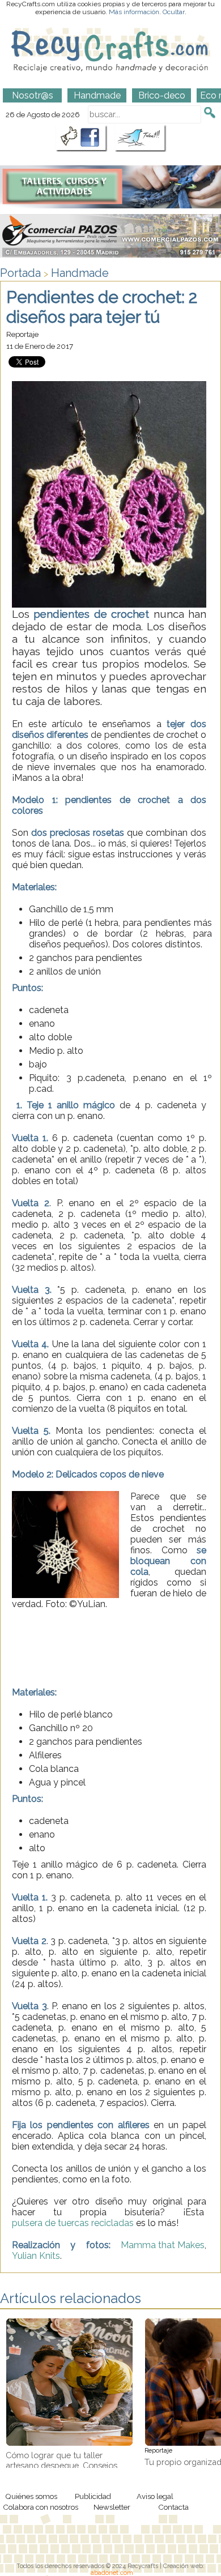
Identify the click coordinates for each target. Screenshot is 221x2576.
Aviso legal (155, 2496)
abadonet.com (112, 2573)
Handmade (80, 273)
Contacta (173, 2507)
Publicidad (93, 2496)
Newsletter (112, 2507)
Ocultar (174, 12)
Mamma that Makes (163, 2245)
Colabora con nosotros (41, 2507)
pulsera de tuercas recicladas (73, 2223)
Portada (20, 273)
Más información (134, 12)
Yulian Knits (36, 2256)
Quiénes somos (31, 2496)
